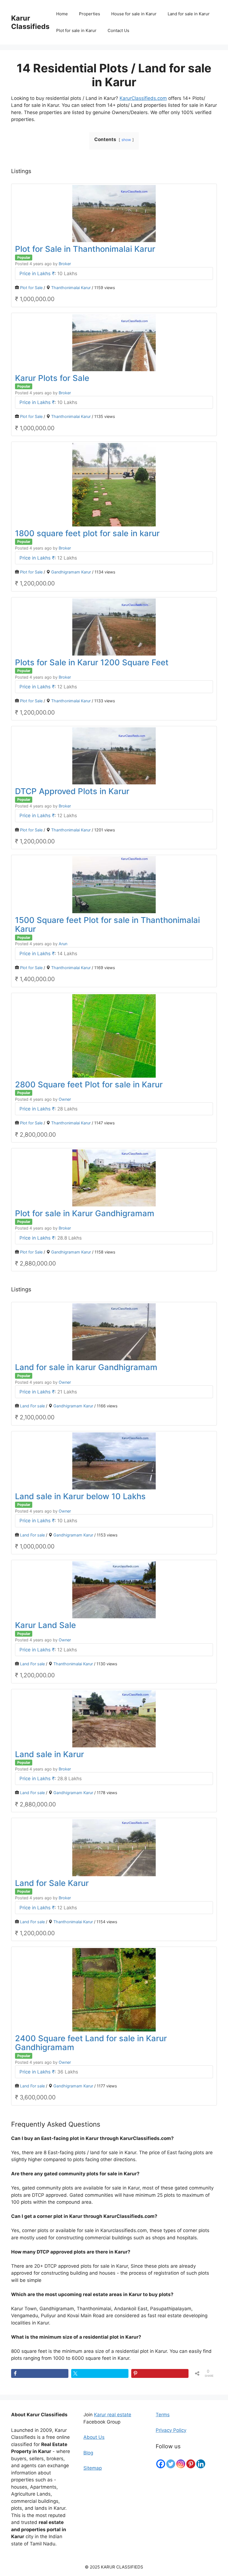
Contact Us (118, 30)
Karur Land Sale (45, 1625)
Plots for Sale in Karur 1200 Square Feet (92, 662)
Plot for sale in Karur (76, 30)
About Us (94, 2437)
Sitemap (93, 2468)
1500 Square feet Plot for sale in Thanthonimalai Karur (107, 924)
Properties (90, 14)
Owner (65, 1099)
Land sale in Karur (49, 1754)
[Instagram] (181, 2464)
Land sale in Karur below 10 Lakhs (80, 1496)
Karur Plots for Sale (52, 378)
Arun (63, 944)
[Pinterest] (191, 2464)
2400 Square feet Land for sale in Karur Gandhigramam (91, 2043)
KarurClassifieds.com (143, 98)
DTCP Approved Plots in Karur (72, 791)
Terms (163, 2415)
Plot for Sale (31, 288)
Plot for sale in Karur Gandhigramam (85, 1213)
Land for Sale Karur (52, 1883)
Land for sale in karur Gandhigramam (86, 1367)
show (126, 140)
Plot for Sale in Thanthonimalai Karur (85, 249)
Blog (88, 2453)
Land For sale (32, 1406)
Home (62, 14)
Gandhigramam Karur (71, 572)
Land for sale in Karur (189, 14)
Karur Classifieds (30, 22)
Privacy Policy (171, 2430)
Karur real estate (113, 2415)
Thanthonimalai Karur (71, 288)
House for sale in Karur (134, 14)
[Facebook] (161, 2464)
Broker (65, 264)
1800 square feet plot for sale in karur (87, 533)
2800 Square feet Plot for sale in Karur (89, 1084)
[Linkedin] (201, 2464)
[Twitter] (171, 2464)
